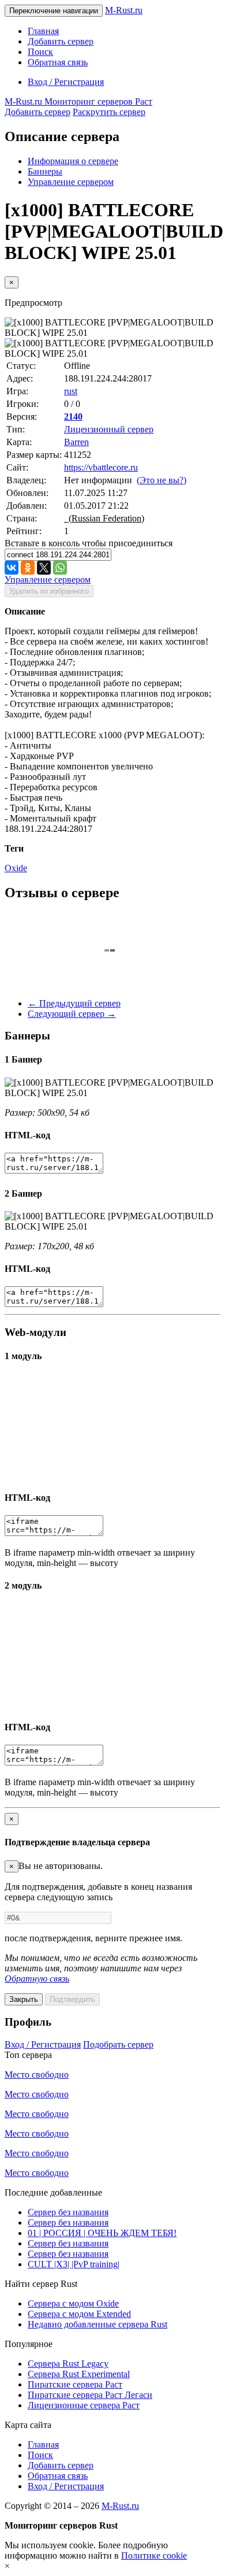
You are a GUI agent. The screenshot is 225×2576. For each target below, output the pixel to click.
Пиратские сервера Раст (75, 2384)
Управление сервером (71, 182)
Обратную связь (37, 1979)
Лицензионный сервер (109, 429)
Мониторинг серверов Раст (78, 101)
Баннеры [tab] (45, 171)
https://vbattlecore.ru (101, 467)
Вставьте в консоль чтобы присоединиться (89, 543)
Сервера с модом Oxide (73, 2303)
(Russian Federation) (104, 518)
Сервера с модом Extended (79, 2314)
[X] (44, 568)
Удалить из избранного (49, 591)
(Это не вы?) (162, 480)
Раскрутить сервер (109, 112)
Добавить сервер (61, 41)
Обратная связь (58, 62)
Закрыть (24, 1999)
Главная (43, 31)
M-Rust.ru (124, 10)
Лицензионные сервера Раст (84, 2405)
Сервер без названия (68, 2212)
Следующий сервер (72, 1014)
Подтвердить (72, 1999)
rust (71, 391)
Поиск (40, 52)
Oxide (16, 868)
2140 (73, 417)
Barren (76, 442)
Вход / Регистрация (66, 82)
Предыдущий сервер (74, 1003)
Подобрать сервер (118, 2044)
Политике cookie (154, 2555)
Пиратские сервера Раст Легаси (90, 2395)
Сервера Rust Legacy (68, 2364)
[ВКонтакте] (12, 568)
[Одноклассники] (28, 568)
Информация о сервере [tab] (73, 161)
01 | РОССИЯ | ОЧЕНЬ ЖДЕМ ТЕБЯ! (102, 2233)
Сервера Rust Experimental (79, 2374)
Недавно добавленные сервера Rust (97, 2324)
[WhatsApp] (60, 568)
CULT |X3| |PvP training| (74, 2264)
